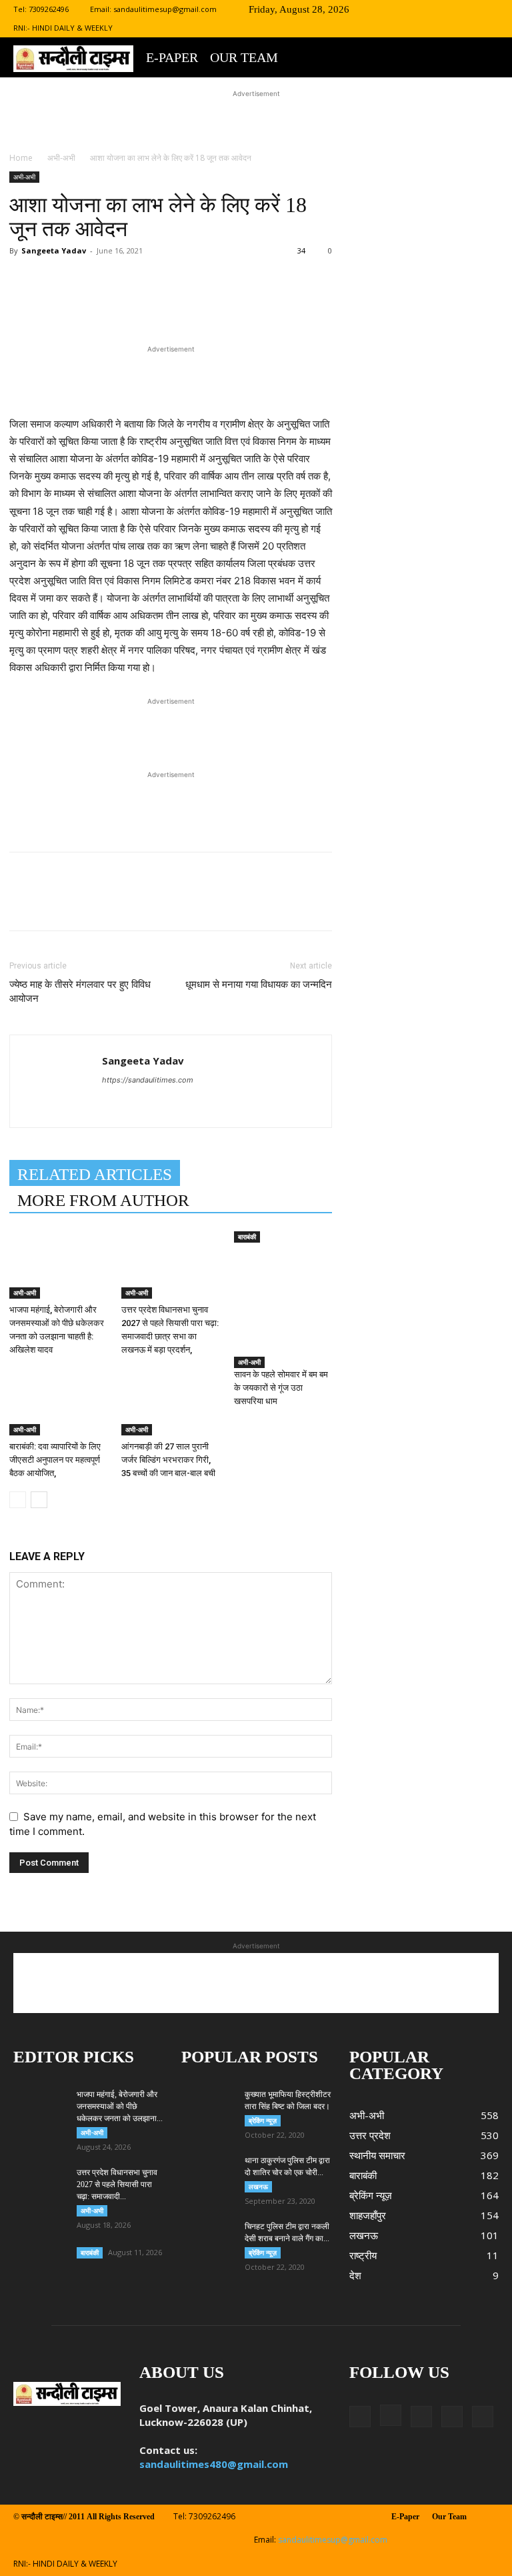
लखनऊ (258, 2186)
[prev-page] (18, 1500)
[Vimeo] (467, 9)
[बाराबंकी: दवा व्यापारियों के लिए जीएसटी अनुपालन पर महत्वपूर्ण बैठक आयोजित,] (58, 1402)
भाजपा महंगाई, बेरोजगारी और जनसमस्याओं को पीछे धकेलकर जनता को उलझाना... (120, 2106)
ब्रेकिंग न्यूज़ (263, 2120)
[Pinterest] (167, 304)
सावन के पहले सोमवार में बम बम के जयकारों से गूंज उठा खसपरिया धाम (281, 1388)
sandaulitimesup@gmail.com (165, 9)
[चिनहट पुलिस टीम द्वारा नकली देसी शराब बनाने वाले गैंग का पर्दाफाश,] (208, 2239)
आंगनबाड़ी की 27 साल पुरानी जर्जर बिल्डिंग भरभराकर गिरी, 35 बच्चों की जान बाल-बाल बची (168, 1460)
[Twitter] (445, 9)
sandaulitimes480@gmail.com (214, 2464)
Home (21, 158)
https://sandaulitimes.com (148, 1080)
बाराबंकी (247, 1237)
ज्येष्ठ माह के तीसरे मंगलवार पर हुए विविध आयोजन (80, 992)
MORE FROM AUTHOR (103, 1200)
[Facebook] (401, 9)
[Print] (259, 304)
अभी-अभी (61, 158)
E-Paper (172, 57)
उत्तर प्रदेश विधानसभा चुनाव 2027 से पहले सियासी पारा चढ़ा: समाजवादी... (117, 2184)
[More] (290, 304)
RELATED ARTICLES (95, 1174)
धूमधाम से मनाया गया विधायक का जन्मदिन (259, 985)
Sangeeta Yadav (54, 250)
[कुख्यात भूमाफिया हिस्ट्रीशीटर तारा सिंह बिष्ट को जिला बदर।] (208, 2100)
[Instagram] (423, 9)
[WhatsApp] (197, 304)
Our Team (244, 57)
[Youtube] (489, 9)
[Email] (228, 304)
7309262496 (49, 9)
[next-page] (39, 1500)
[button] (381, 9)
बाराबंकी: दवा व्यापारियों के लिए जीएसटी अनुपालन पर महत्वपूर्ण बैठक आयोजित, (55, 1460)
